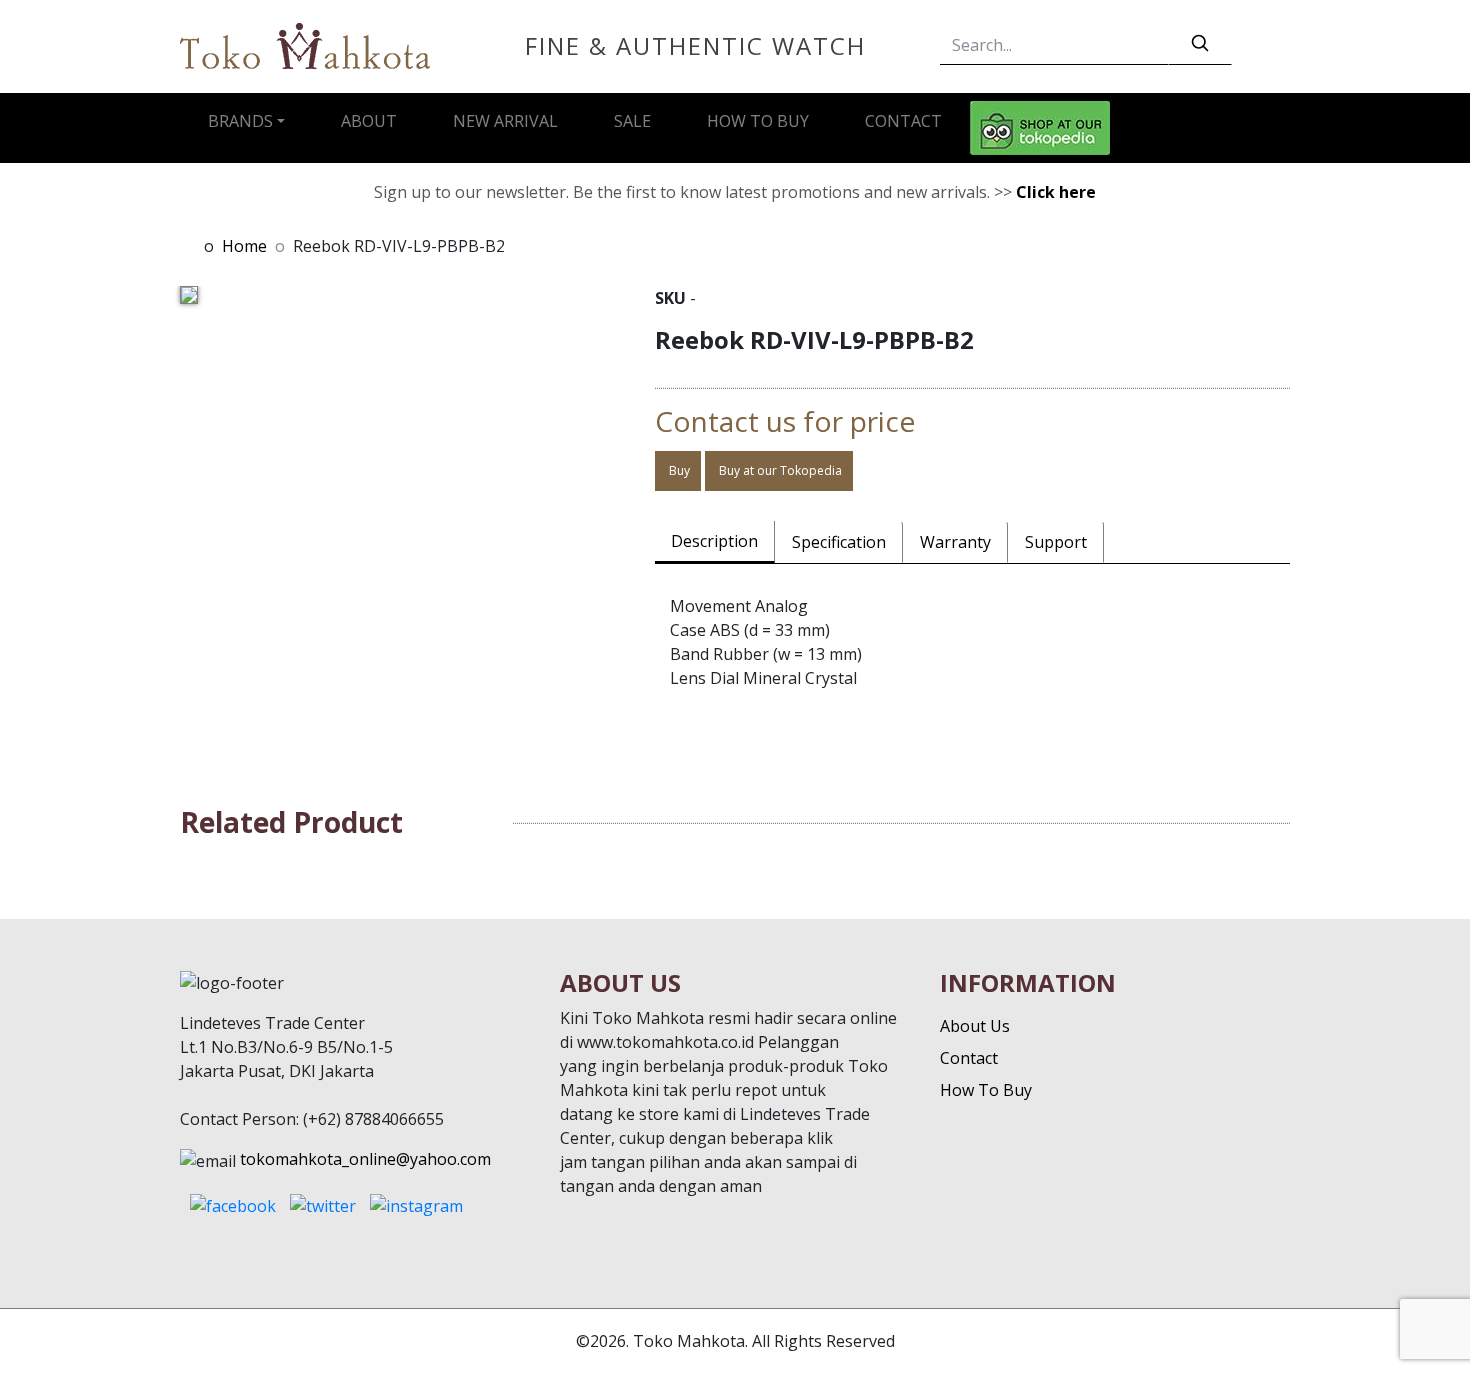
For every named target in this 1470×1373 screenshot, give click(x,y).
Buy (678, 470)
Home (244, 246)
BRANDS (240, 121)
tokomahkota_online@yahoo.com (365, 1159)
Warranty (955, 542)
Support (1056, 542)
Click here (1056, 192)
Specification (839, 542)
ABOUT (369, 121)
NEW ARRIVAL (505, 121)
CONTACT (903, 121)
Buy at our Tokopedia (779, 470)
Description (714, 541)
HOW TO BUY (758, 121)
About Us (975, 1026)
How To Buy (986, 1090)
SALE (632, 121)
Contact (969, 1058)
